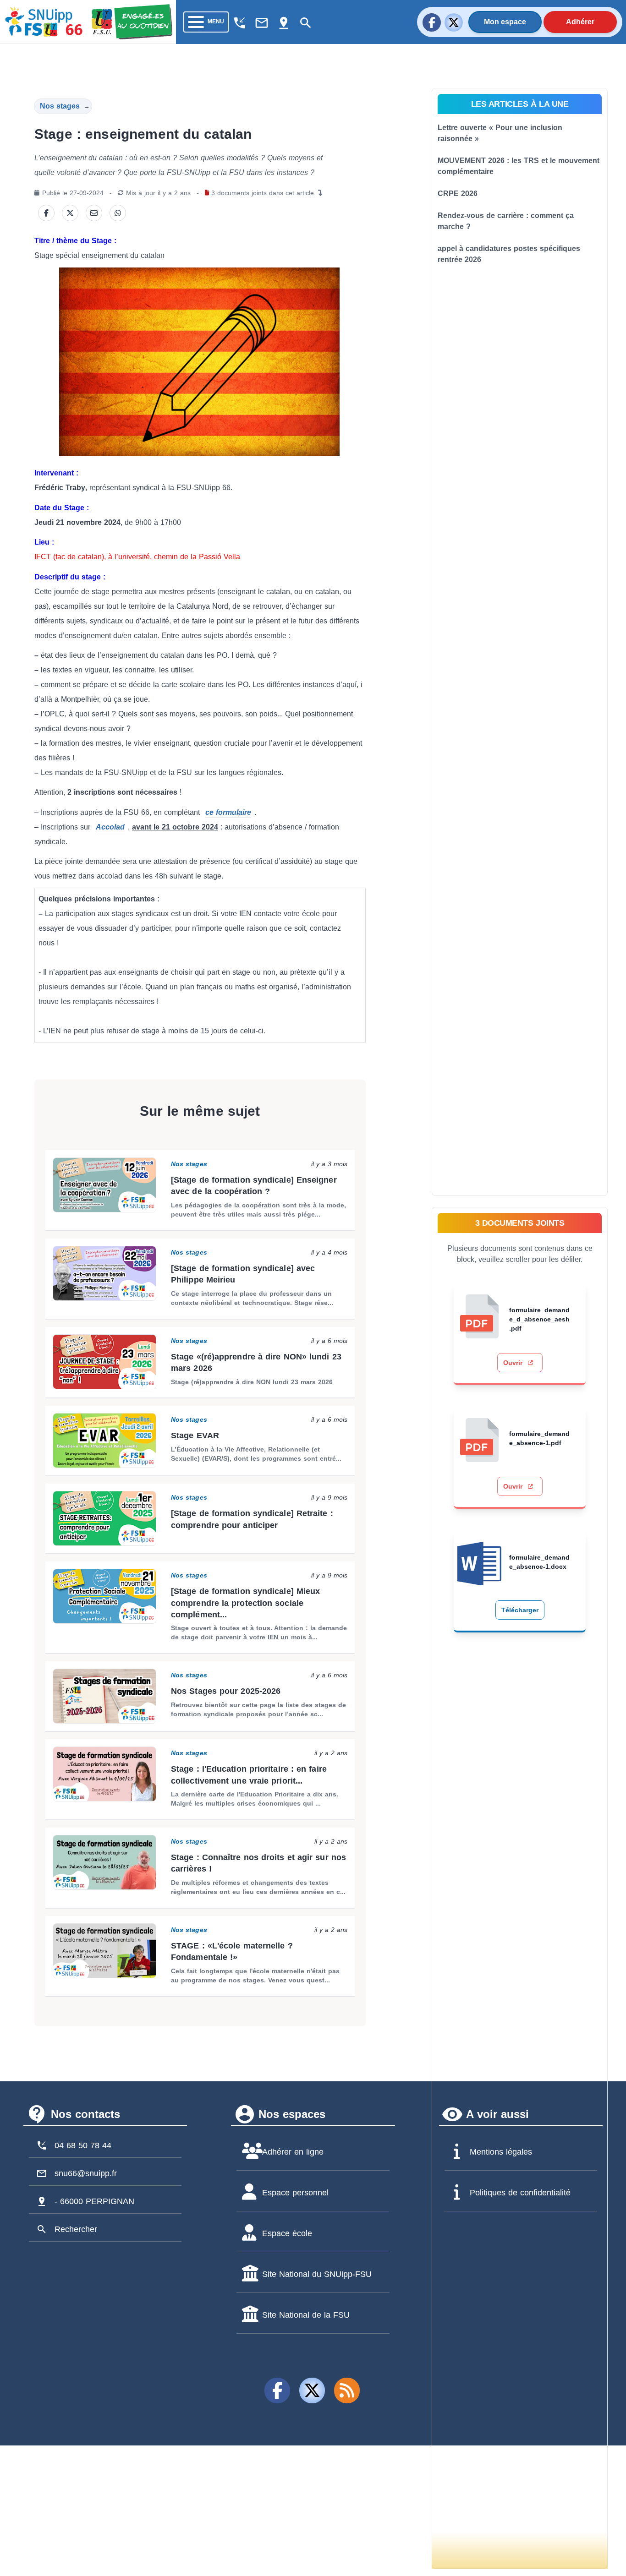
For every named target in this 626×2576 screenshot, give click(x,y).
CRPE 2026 (458, 194)
